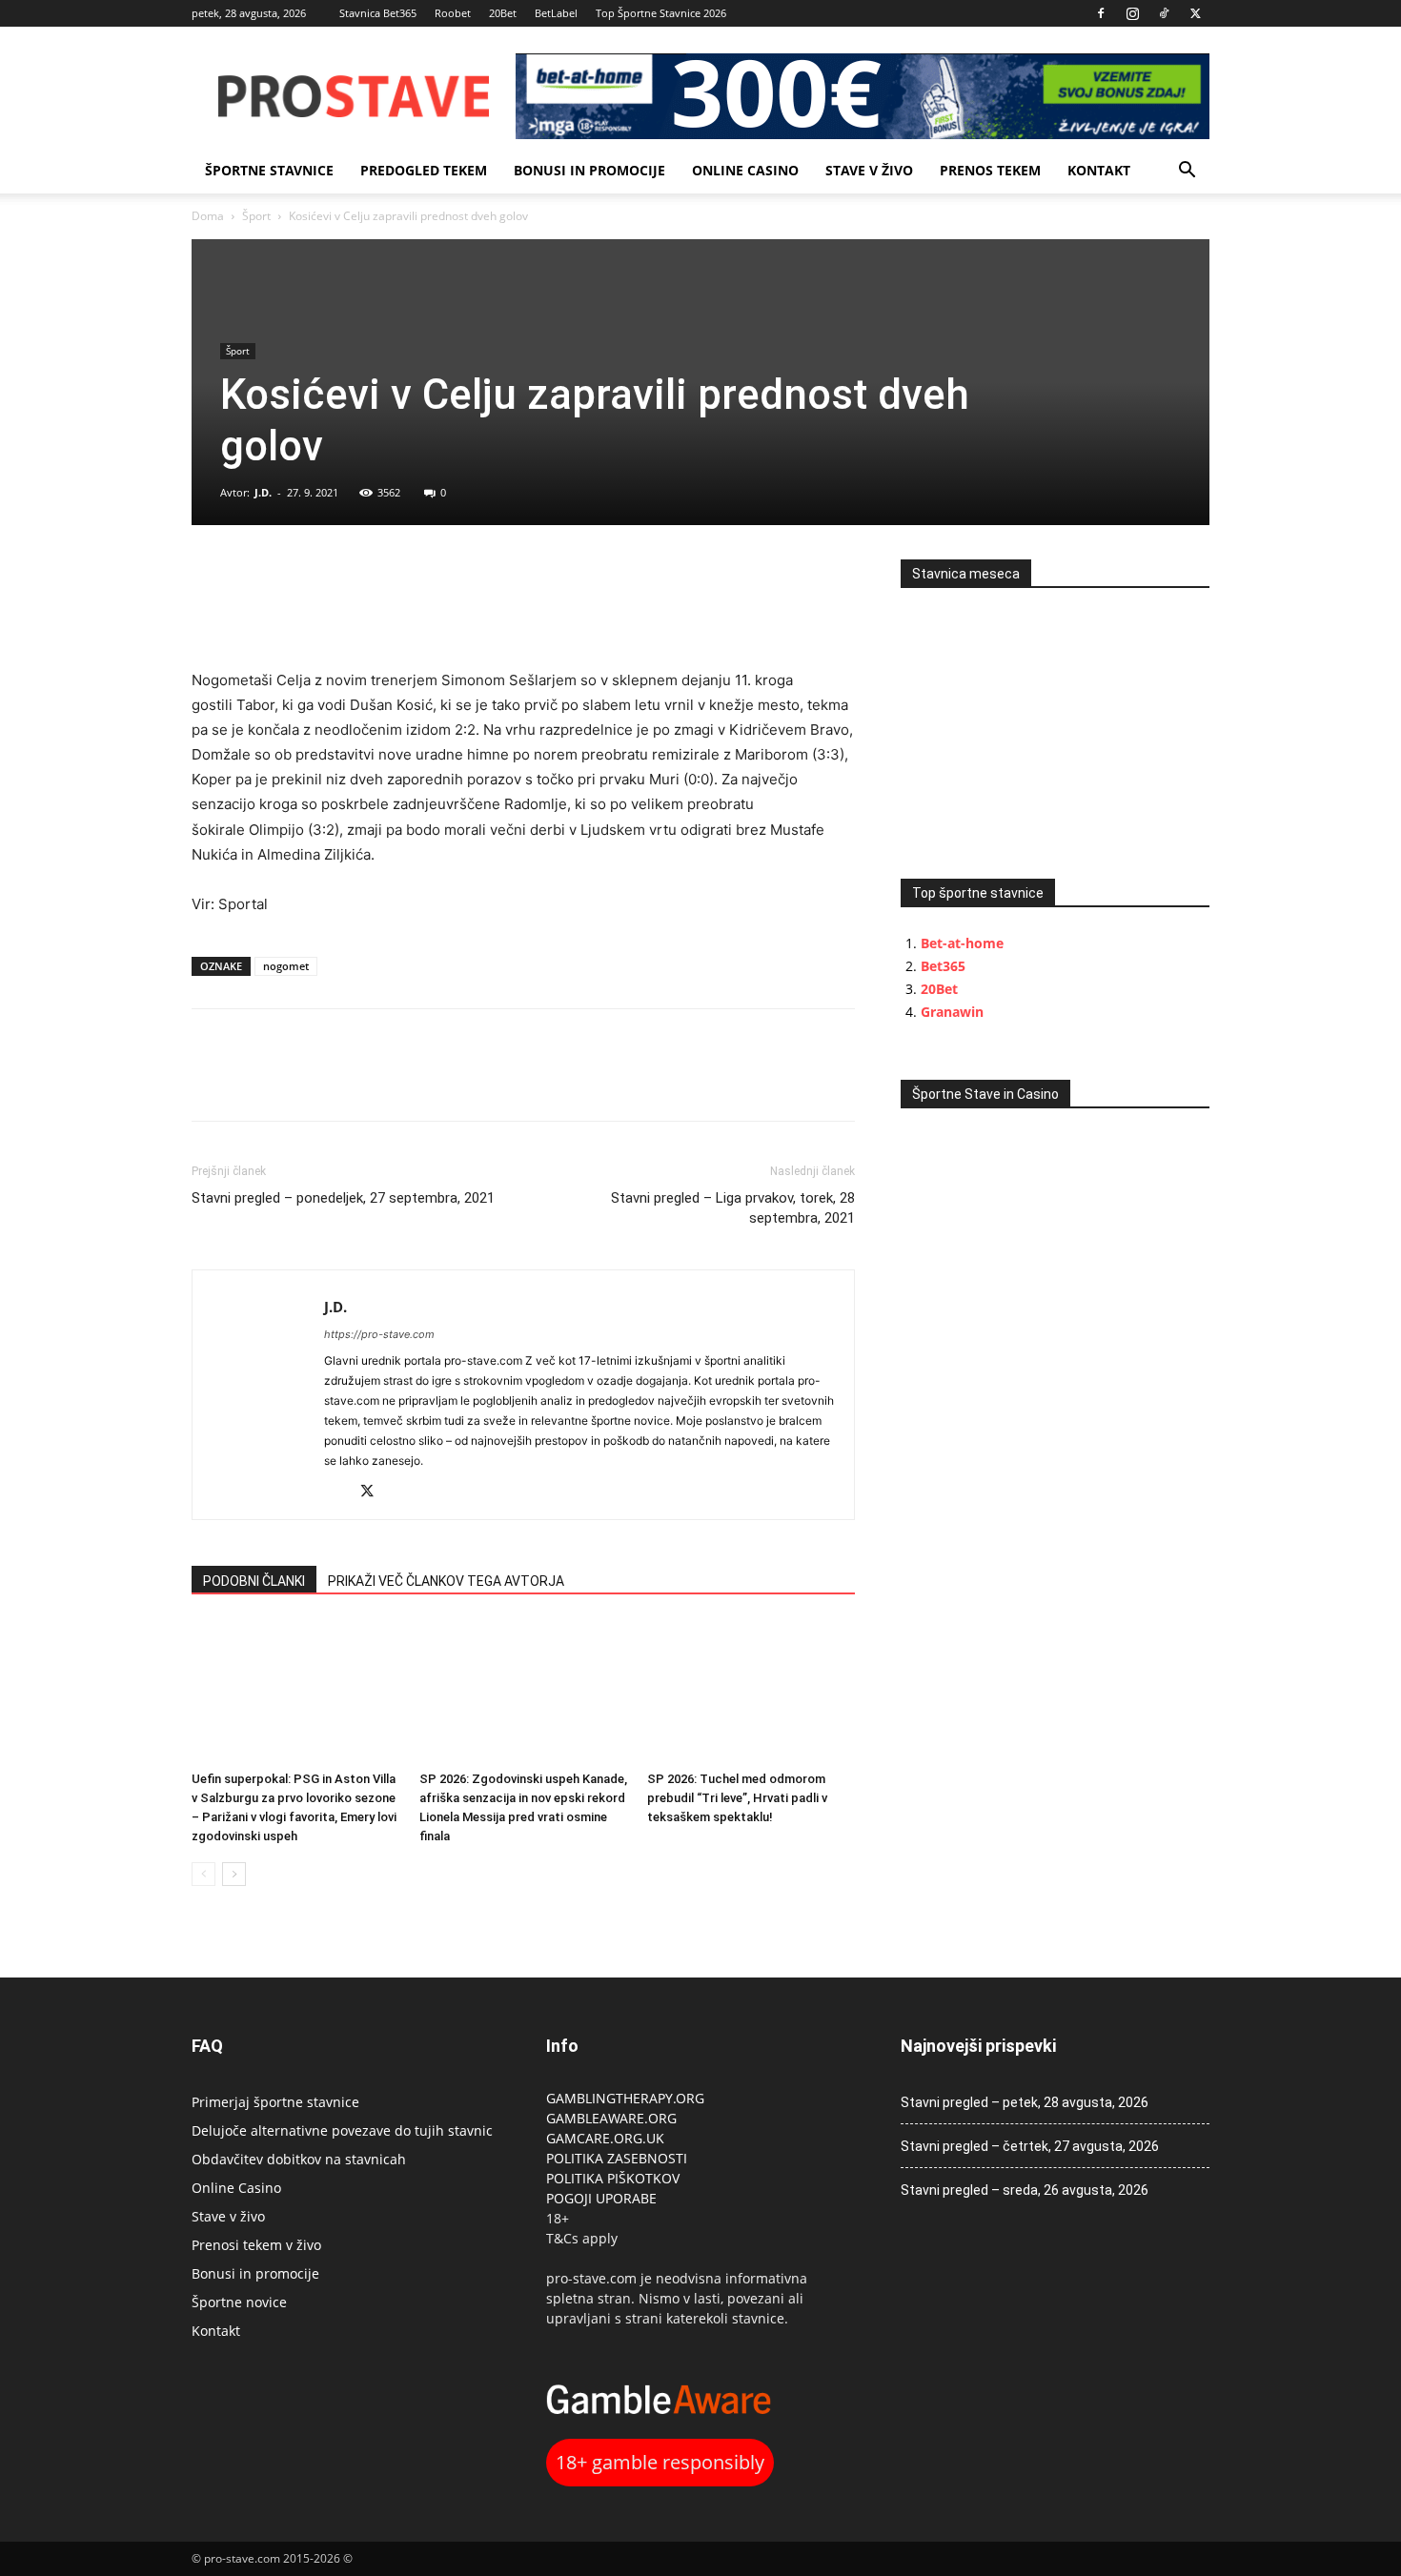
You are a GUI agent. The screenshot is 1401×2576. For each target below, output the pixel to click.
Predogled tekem (424, 170)
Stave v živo (869, 170)
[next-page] (234, 1874)
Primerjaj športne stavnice (275, 2102)
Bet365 (943, 966)
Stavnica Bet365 (378, 13)
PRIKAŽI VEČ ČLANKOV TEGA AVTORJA (446, 1581)
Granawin (952, 1012)
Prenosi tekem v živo (256, 2245)
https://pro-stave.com (379, 1334)
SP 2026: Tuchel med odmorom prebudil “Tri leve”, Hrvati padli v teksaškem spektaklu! (737, 1798)
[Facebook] (1101, 13)
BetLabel (556, 13)
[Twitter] (1195, 13)
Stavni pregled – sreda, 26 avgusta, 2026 (1025, 2190)
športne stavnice (269, 170)
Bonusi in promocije (589, 170)
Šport (256, 216)
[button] (1187, 172)
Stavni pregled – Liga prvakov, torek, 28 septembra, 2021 (733, 1208)
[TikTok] (1164, 13)
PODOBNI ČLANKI (254, 1581)
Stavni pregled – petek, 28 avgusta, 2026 (1025, 2102)
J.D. (263, 492)
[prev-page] (203, 1874)
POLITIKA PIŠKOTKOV (613, 2178)
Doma (208, 216)
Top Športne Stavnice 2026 (661, 13)
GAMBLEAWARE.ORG (613, 2118)
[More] (343, 578)
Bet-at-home (962, 943)
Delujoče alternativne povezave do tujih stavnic (342, 2130)
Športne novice (239, 2302)
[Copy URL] (298, 578)
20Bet (503, 13)
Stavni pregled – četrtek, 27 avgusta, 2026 (1030, 2146)
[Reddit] (340, 1493)
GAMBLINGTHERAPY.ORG (625, 2098)
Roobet (453, 13)
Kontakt (1099, 170)
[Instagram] (1132, 13)
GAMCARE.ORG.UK (605, 2138)
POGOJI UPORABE (601, 2198)
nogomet (286, 966)
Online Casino (745, 170)
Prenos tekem (990, 170)
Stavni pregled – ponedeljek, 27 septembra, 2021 (343, 1198)
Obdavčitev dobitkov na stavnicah (299, 2159)
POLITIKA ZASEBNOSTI (617, 2158)
